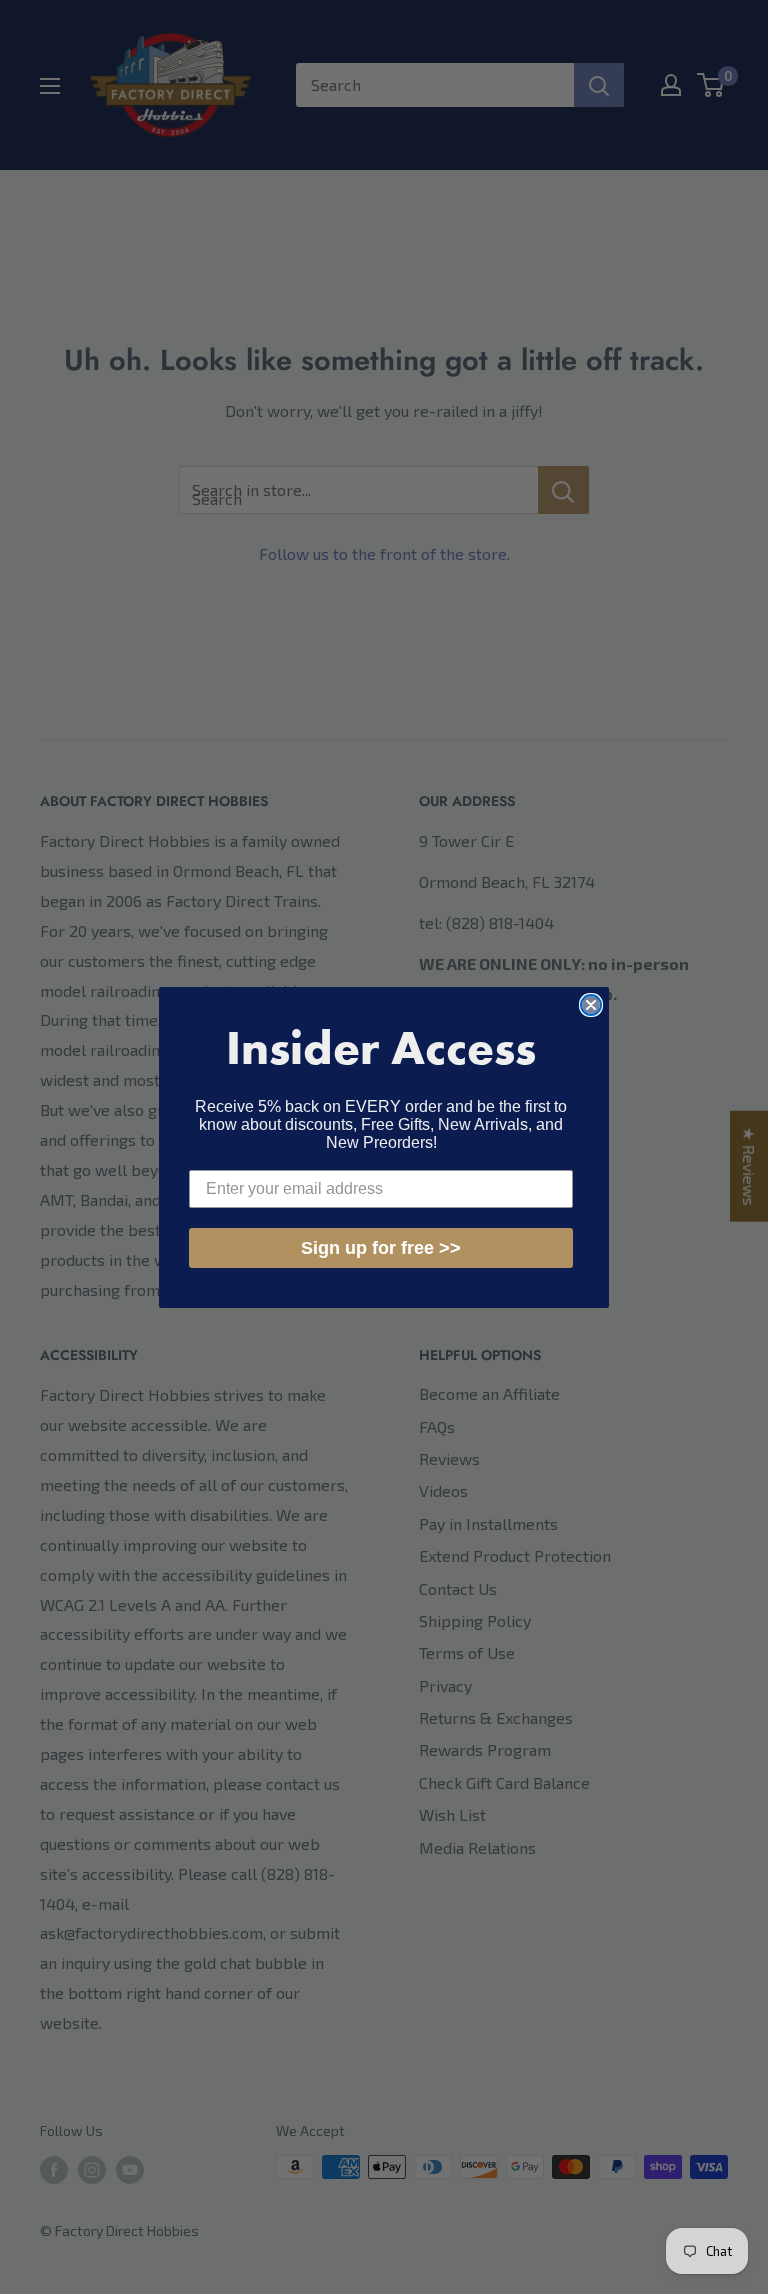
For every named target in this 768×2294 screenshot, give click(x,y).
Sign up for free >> (381, 1248)
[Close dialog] (591, 1005)
